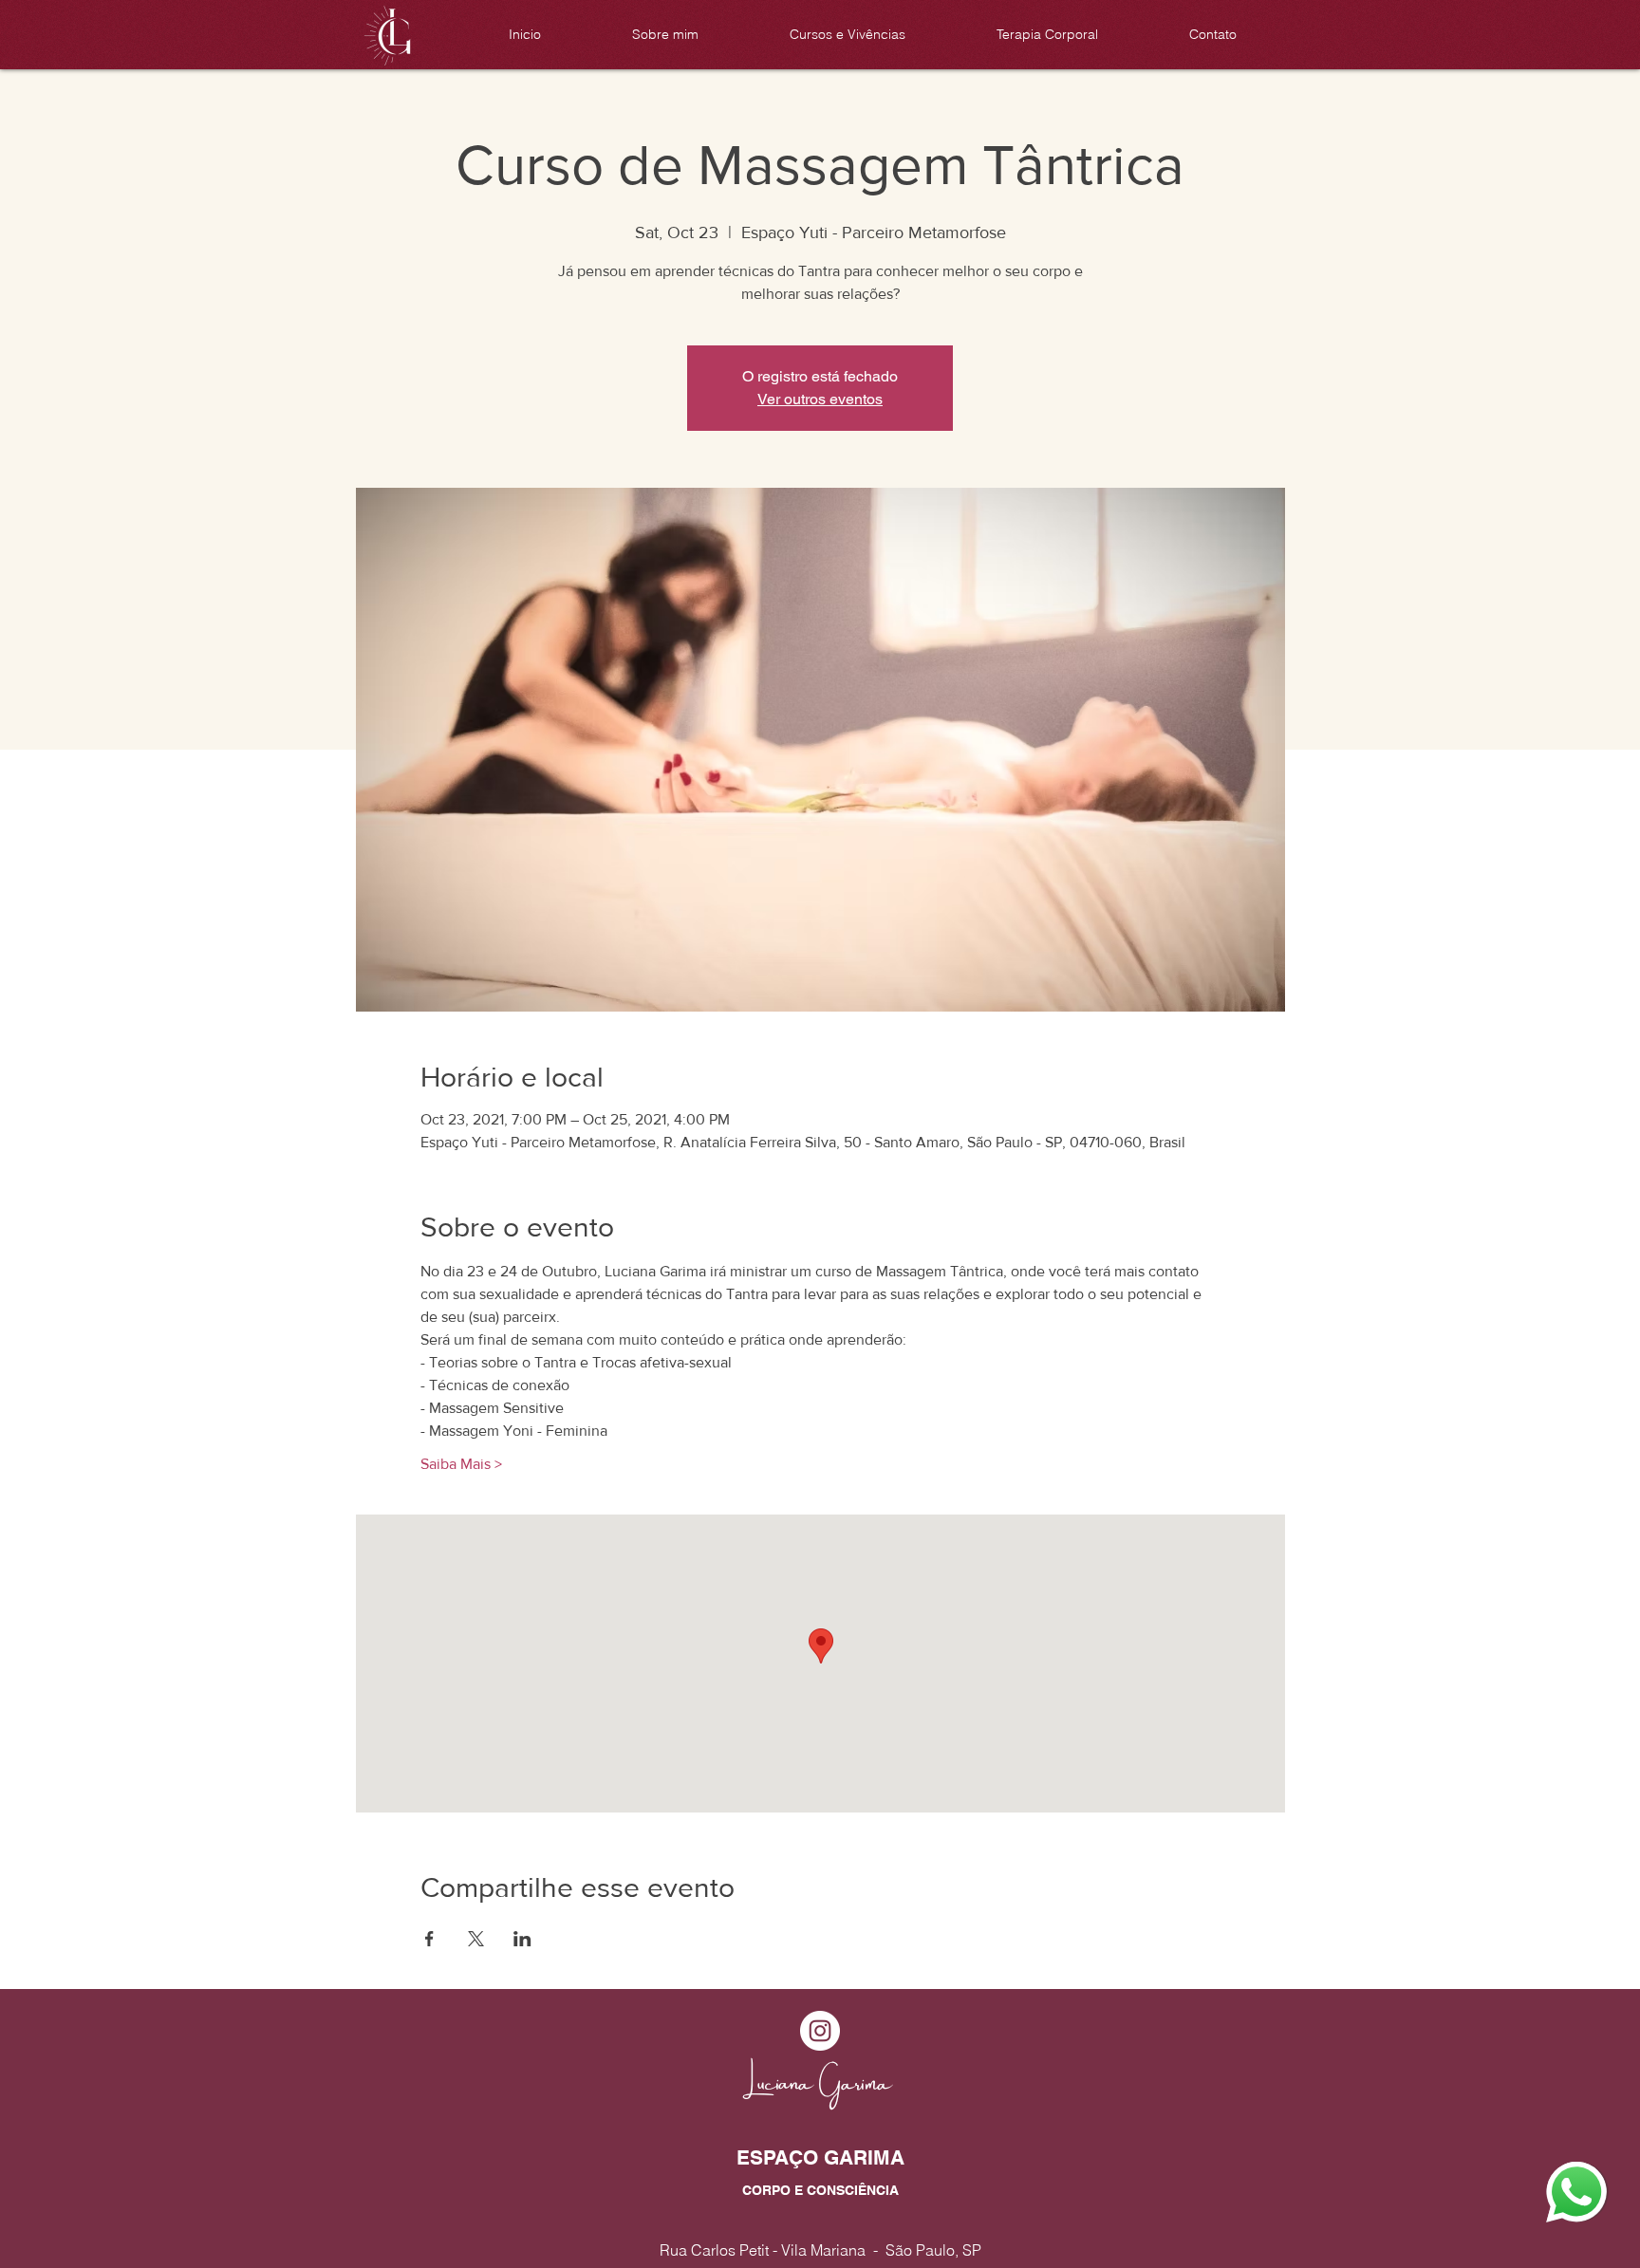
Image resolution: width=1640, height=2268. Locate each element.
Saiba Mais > (461, 1464)
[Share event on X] (476, 1939)
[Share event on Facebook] (429, 1939)
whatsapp (1567, 2167)
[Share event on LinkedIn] (522, 1939)
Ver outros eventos (820, 399)
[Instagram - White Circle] (820, 2031)
